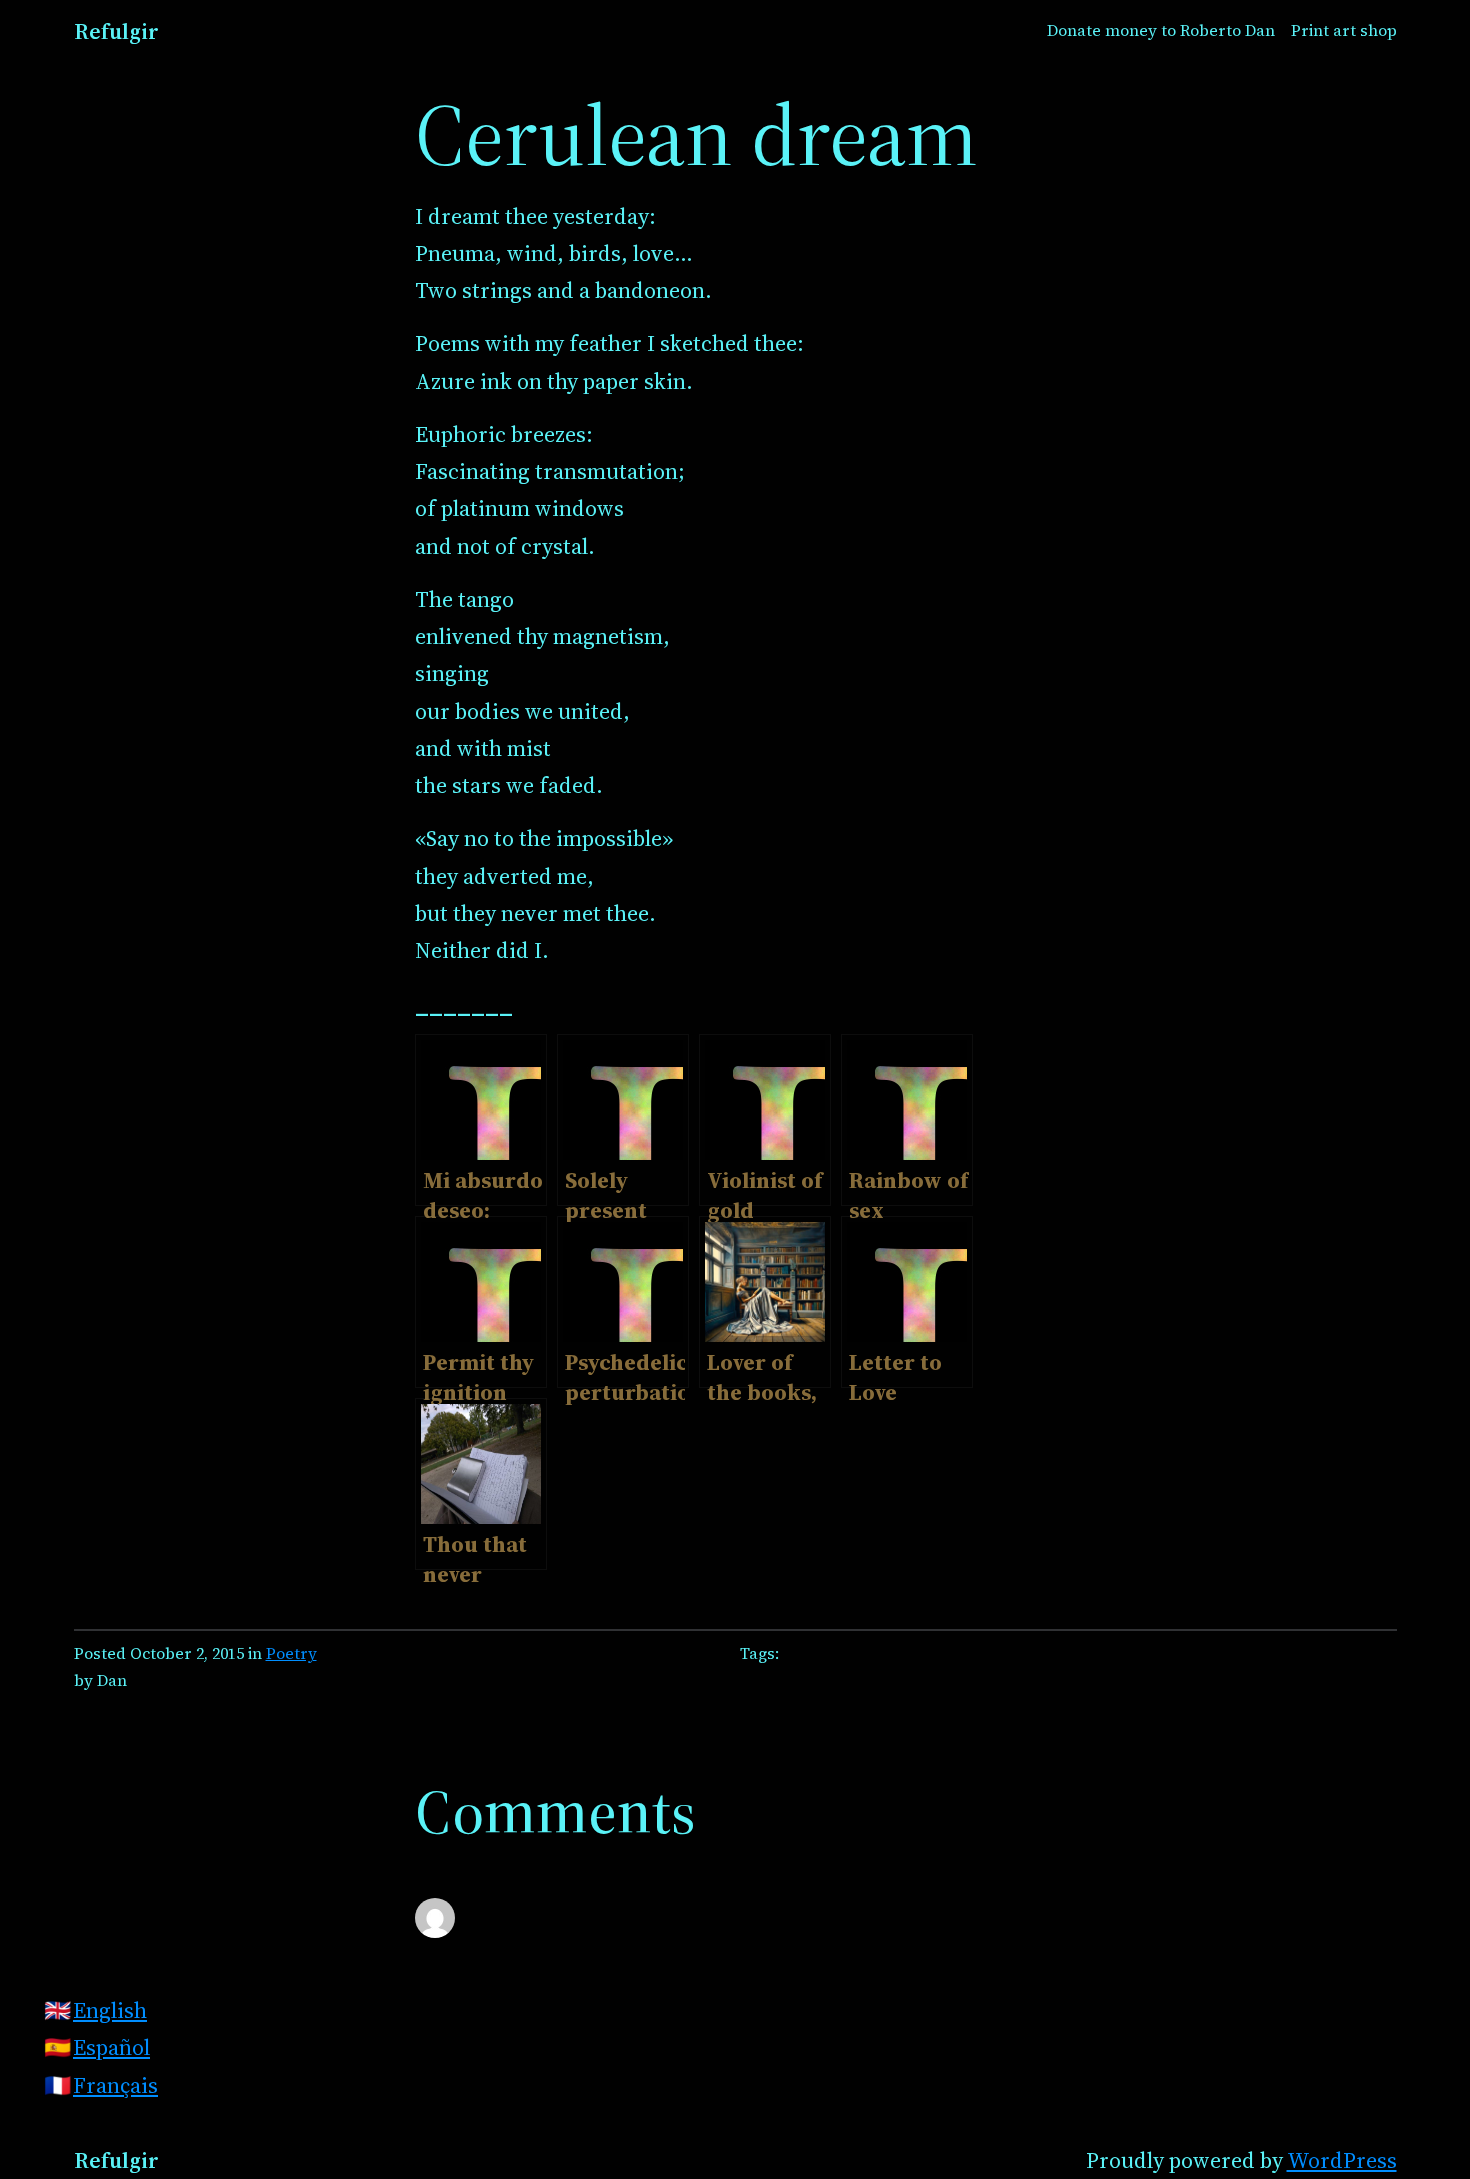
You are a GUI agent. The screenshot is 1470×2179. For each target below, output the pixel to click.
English (110, 2010)
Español (111, 2047)
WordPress (1342, 2160)
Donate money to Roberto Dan (1161, 30)
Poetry (291, 1653)
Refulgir (116, 31)
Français (115, 2085)
